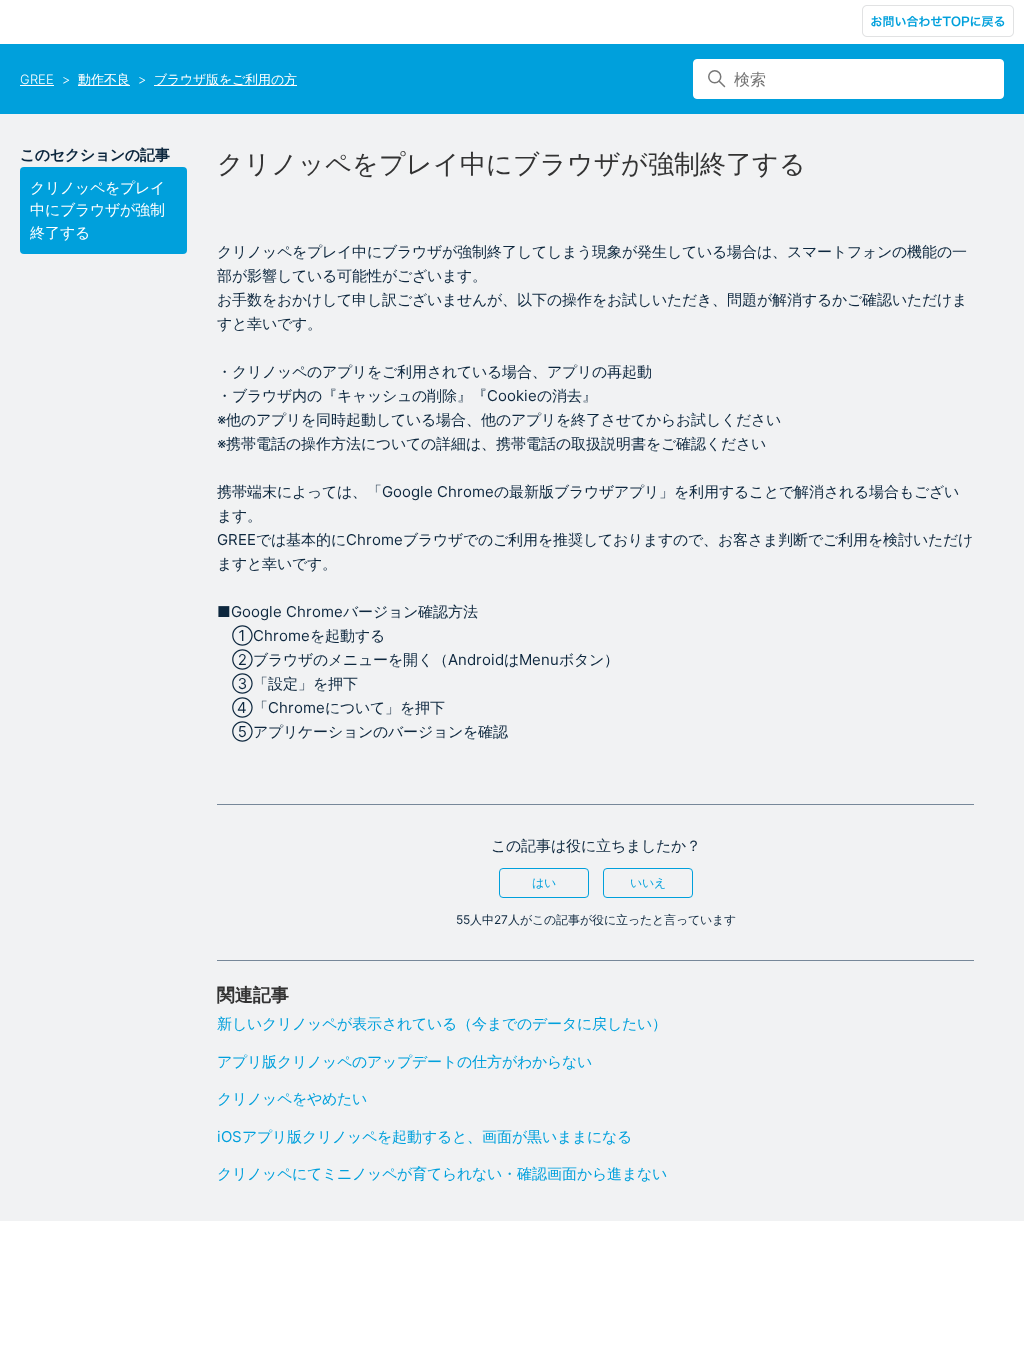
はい (544, 882)
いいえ (648, 882)
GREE (37, 79)
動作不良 (104, 79)
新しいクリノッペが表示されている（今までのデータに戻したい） (442, 1023)
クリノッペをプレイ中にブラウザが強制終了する (97, 210)
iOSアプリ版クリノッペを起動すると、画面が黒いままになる (424, 1136)
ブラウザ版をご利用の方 (225, 79)
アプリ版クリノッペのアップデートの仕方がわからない (404, 1061)
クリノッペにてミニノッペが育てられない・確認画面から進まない (442, 1173)
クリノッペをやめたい (292, 1098)
